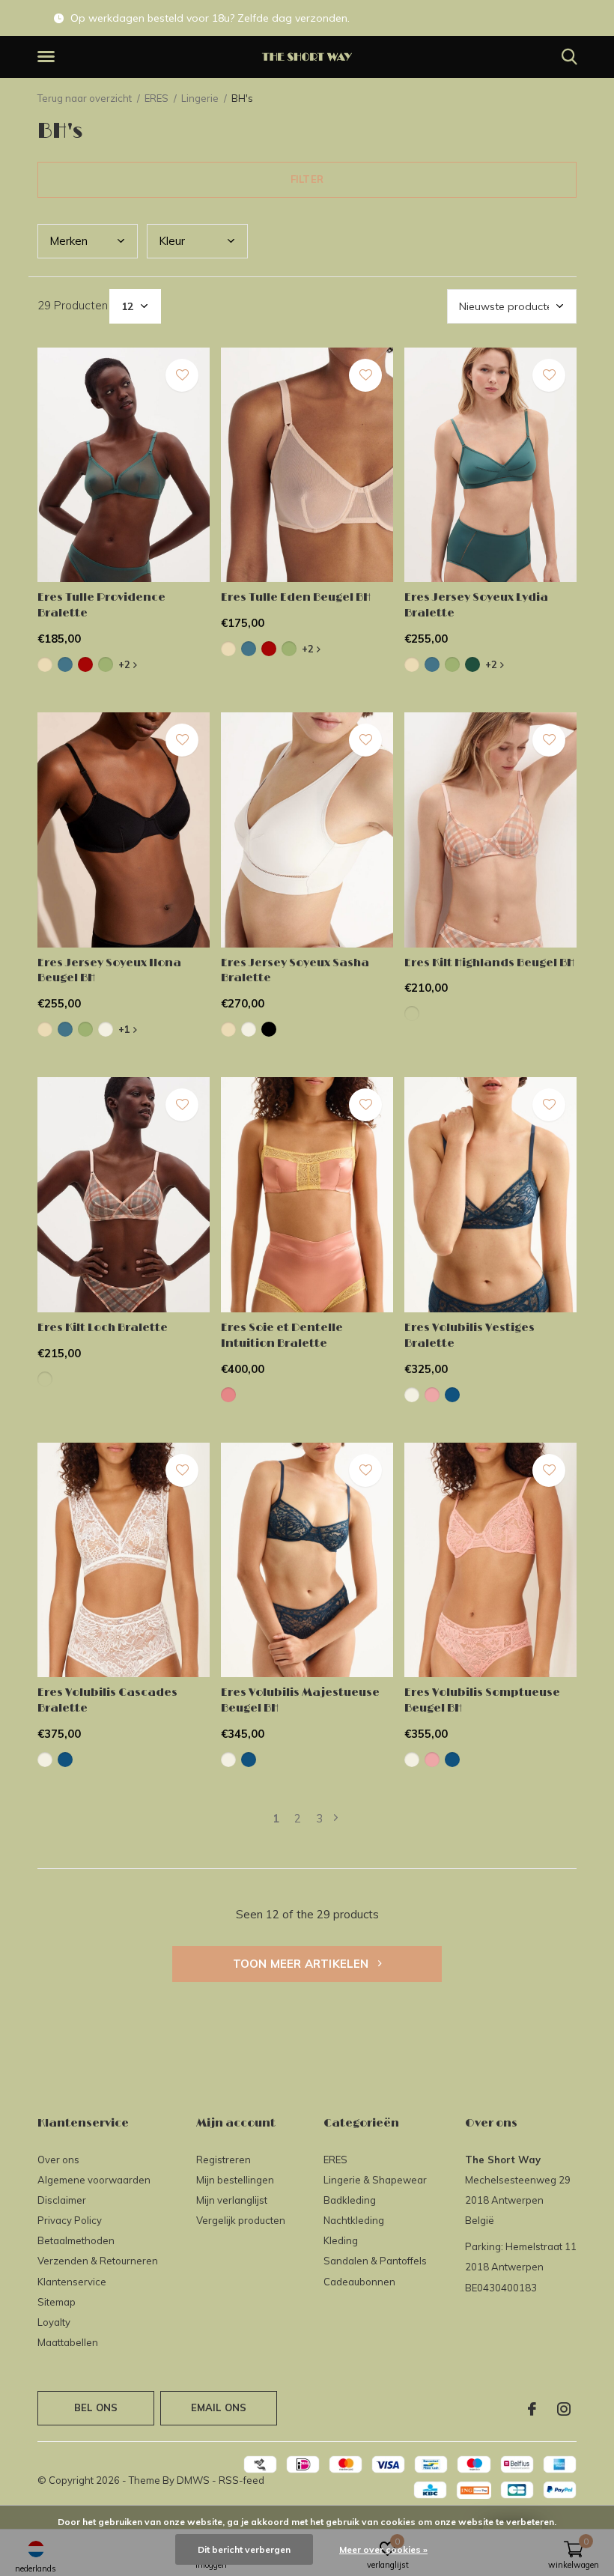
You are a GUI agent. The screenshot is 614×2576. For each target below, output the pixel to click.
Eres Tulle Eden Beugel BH (296, 597)
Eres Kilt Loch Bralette (103, 1328)
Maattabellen (68, 2342)
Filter (307, 179)
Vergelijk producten (241, 2220)
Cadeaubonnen (359, 2282)
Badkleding (350, 2200)
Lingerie (200, 98)
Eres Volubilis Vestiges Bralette (469, 1336)
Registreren (224, 2160)
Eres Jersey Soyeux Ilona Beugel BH (109, 971)
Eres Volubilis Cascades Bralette (107, 1700)
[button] (49, 57)
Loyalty (54, 2322)
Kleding (341, 2240)
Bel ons (96, 2407)
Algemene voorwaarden (94, 2180)
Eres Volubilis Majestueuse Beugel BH (300, 1700)
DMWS (193, 2480)
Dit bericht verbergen (244, 2549)
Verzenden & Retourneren (98, 2261)
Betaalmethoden (76, 2240)
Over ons (58, 2160)
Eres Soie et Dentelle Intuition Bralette (282, 1336)
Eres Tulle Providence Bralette (101, 605)
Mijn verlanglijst (232, 2200)
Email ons (219, 2407)
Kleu (172, 241)
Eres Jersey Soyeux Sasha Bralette (295, 971)
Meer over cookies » (383, 2549)
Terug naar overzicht (85, 98)
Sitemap (57, 2302)
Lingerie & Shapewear (375, 2180)
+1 (126, 1029)
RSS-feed (241, 2480)
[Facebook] (532, 2409)
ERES (156, 98)
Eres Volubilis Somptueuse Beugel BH (482, 1700)
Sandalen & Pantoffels (375, 2261)
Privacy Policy (70, 2220)
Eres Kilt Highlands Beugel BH (489, 963)
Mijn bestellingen (235, 2180)
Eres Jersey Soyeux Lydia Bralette (476, 605)
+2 (126, 664)
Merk (69, 241)
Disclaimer (62, 2200)
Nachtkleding (354, 2220)
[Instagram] (564, 2409)
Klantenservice (72, 2282)
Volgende (336, 1818)
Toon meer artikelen (303, 1964)
